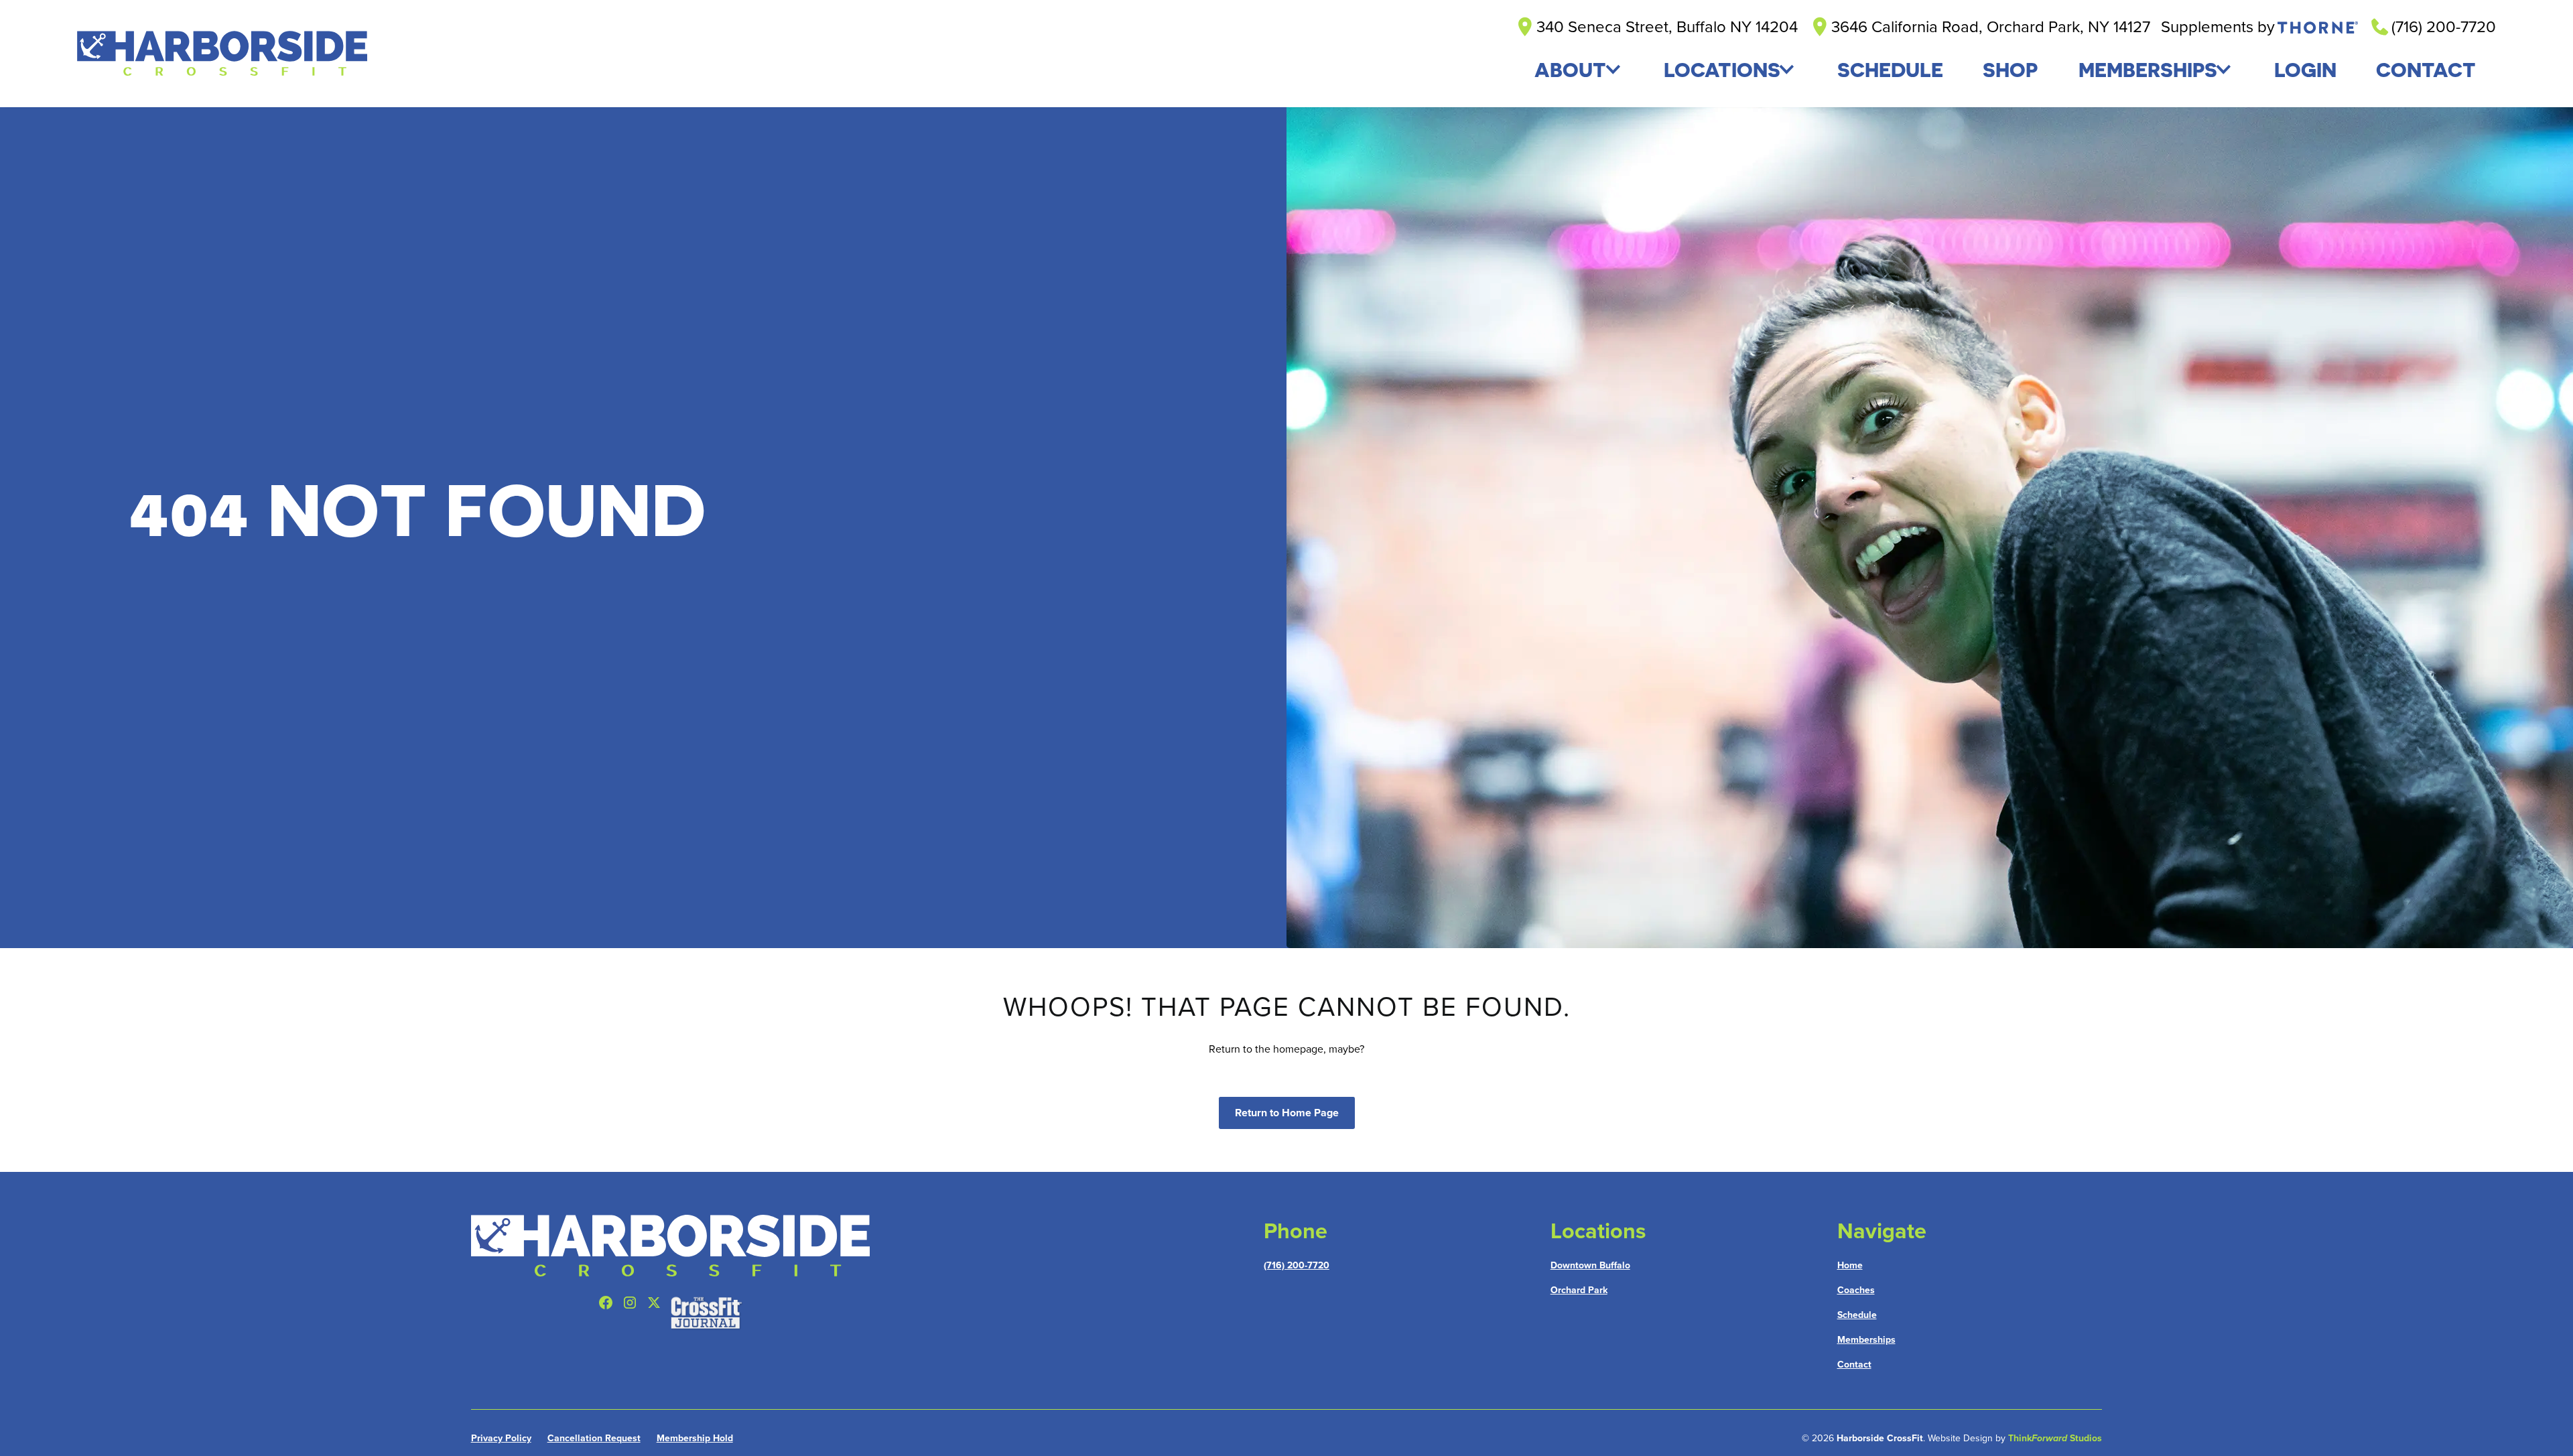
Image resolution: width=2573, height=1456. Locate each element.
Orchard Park (1579, 1290)
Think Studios (2055, 1438)
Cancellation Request (594, 1438)
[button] (1578, 70)
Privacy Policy (501, 1438)
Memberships (2148, 70)
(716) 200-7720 (1297, 1265)
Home (1850, 1265)
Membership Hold (695, 1438)
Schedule (1857, 1315)
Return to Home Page (1287, 1113)
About (1570, 70)
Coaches (1856, 1290)
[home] (222, 54)
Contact (1854, 1365)
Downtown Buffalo (1590, 1265)
